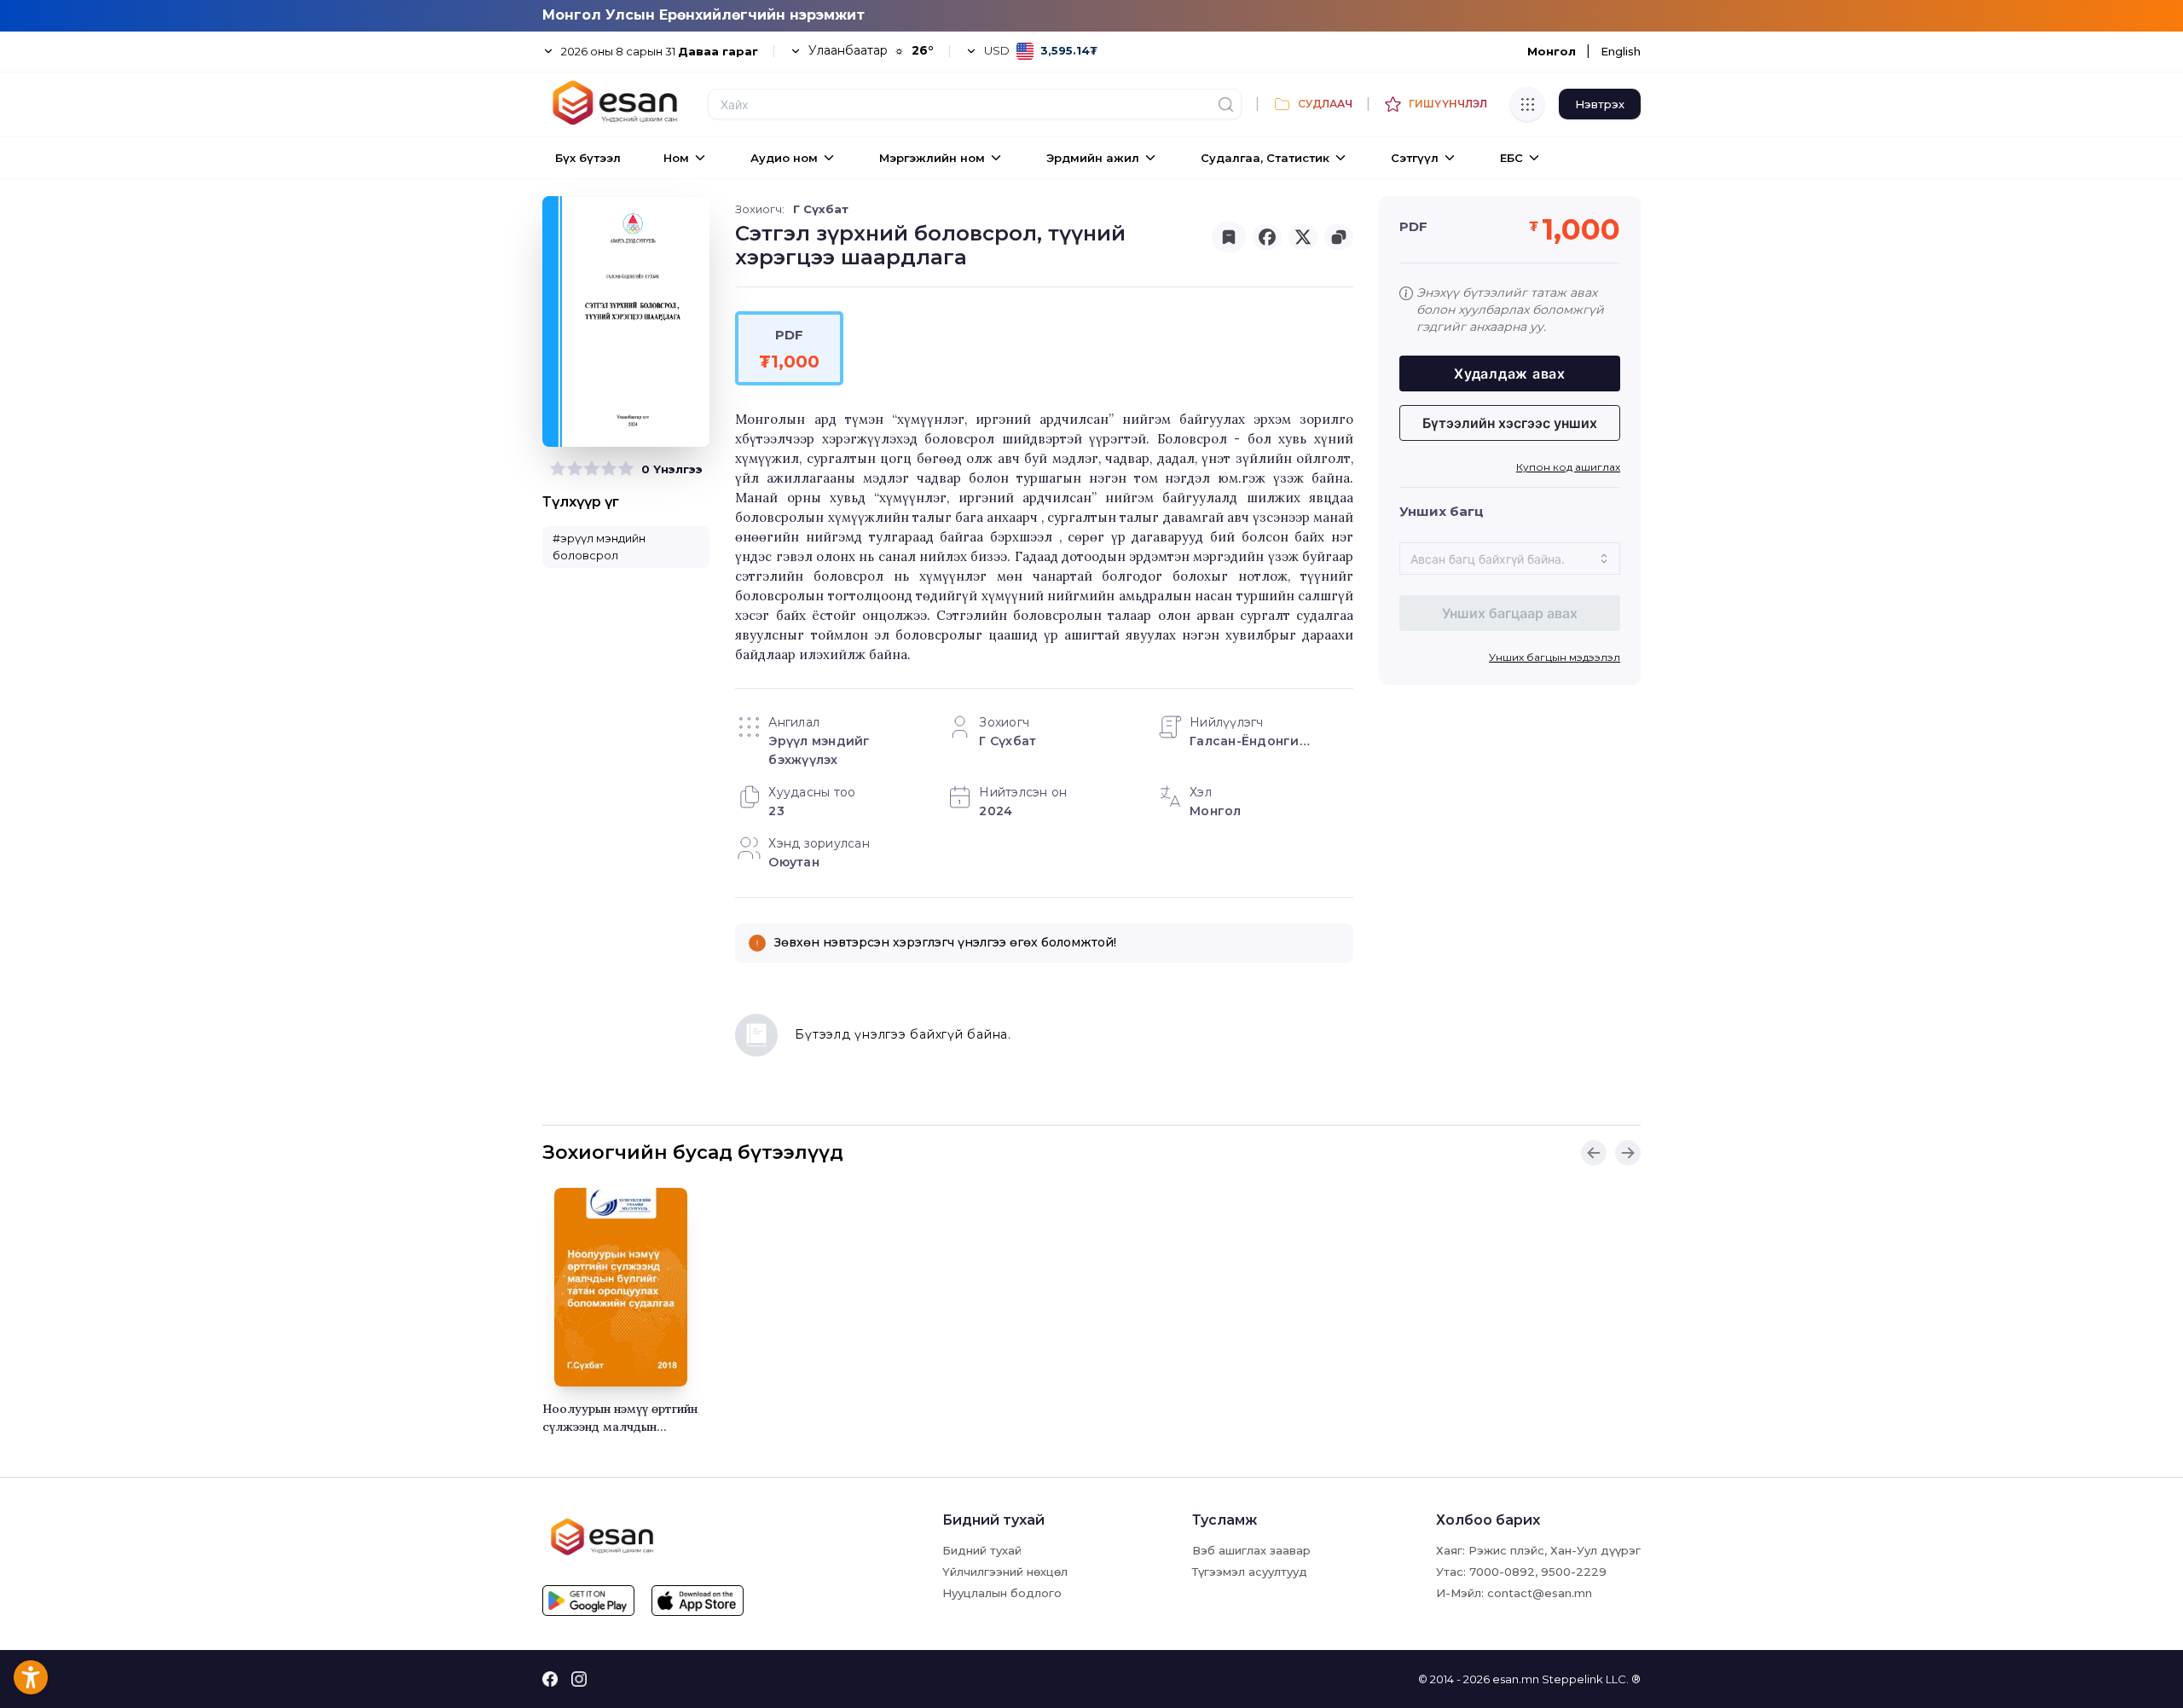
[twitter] (1303, 237)
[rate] (558, 469)
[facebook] (1267, 237)
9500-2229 (1574, 1572)
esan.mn (1516, 1679)
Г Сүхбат (821, 209)
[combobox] (1510, 559)
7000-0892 (1502, 1572)
